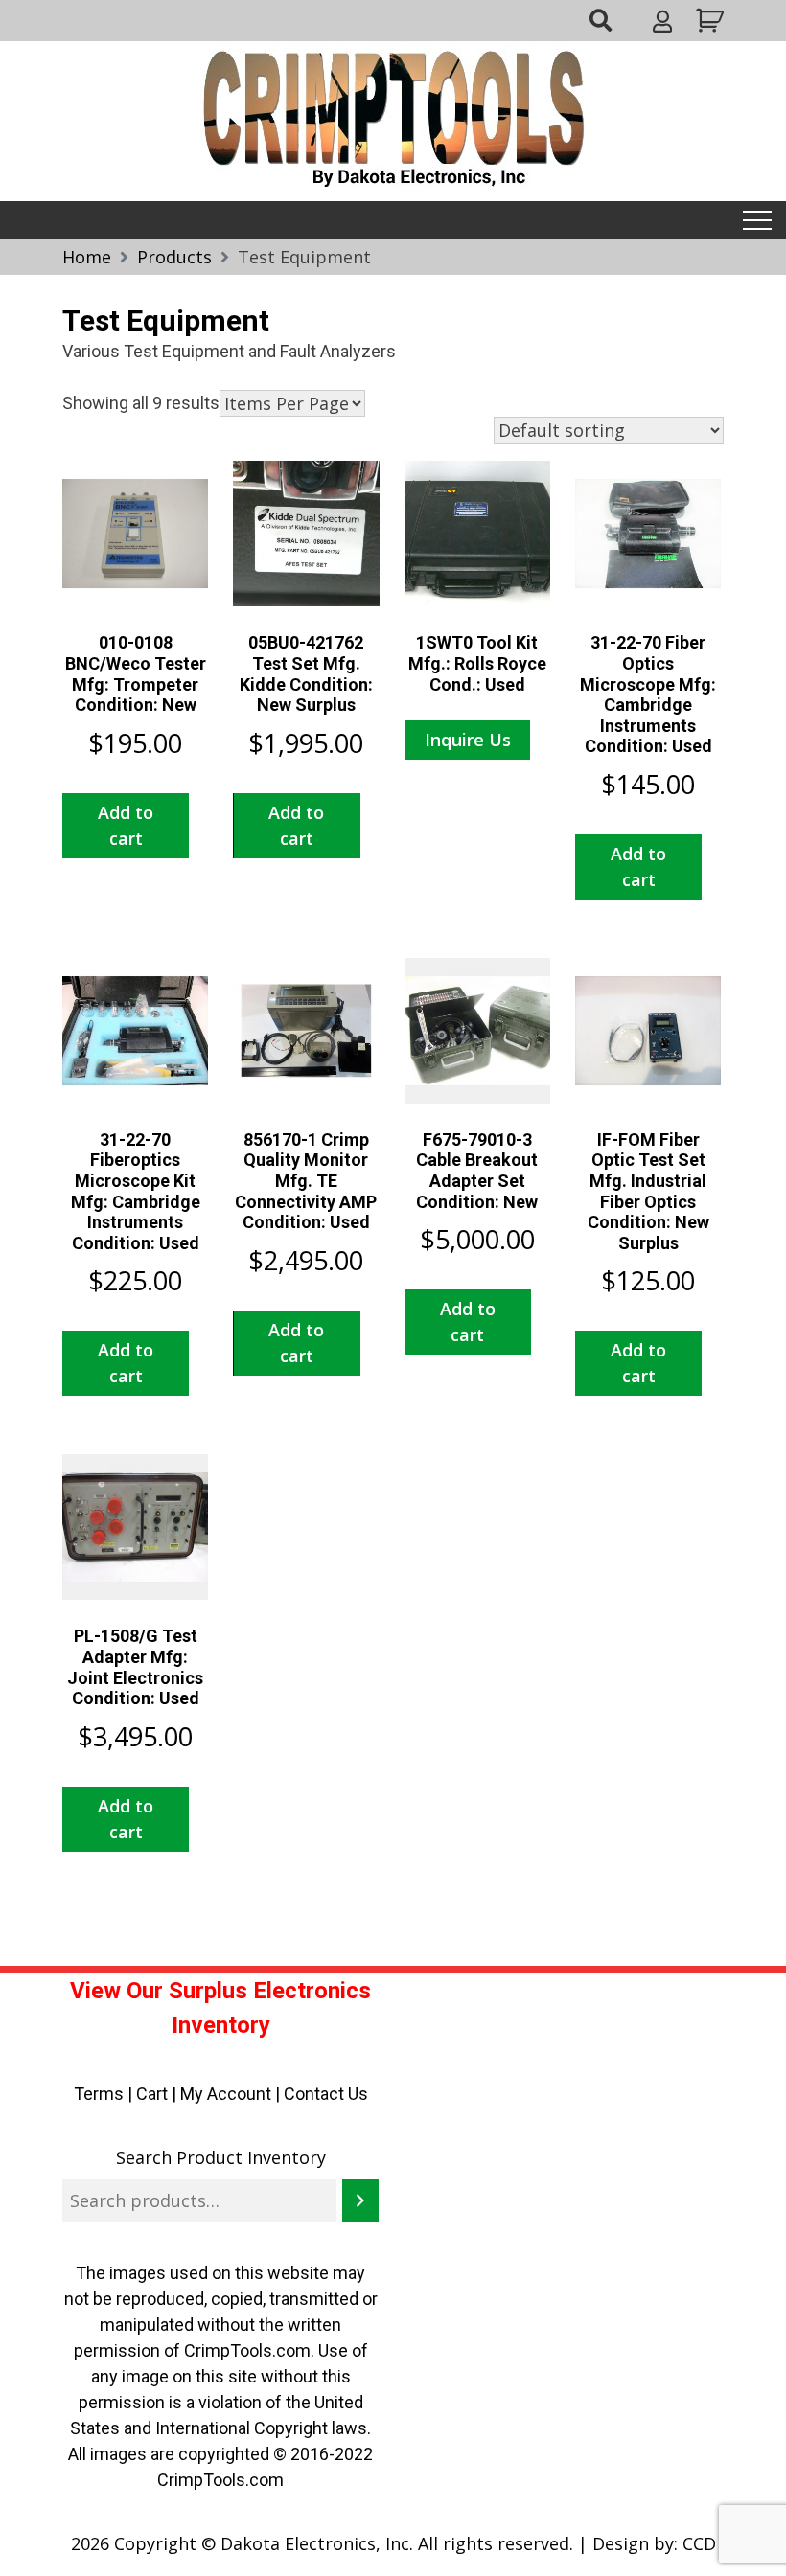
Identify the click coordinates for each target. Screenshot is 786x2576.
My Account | (232, 2094)
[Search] (360, 2200)
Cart (152, 2094)
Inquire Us (468, 740)
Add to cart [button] (126, 825)
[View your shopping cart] (707, 21)
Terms (99, 2094)
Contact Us (326, 2094)
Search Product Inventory (221, 2157)
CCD (699, 2543)
